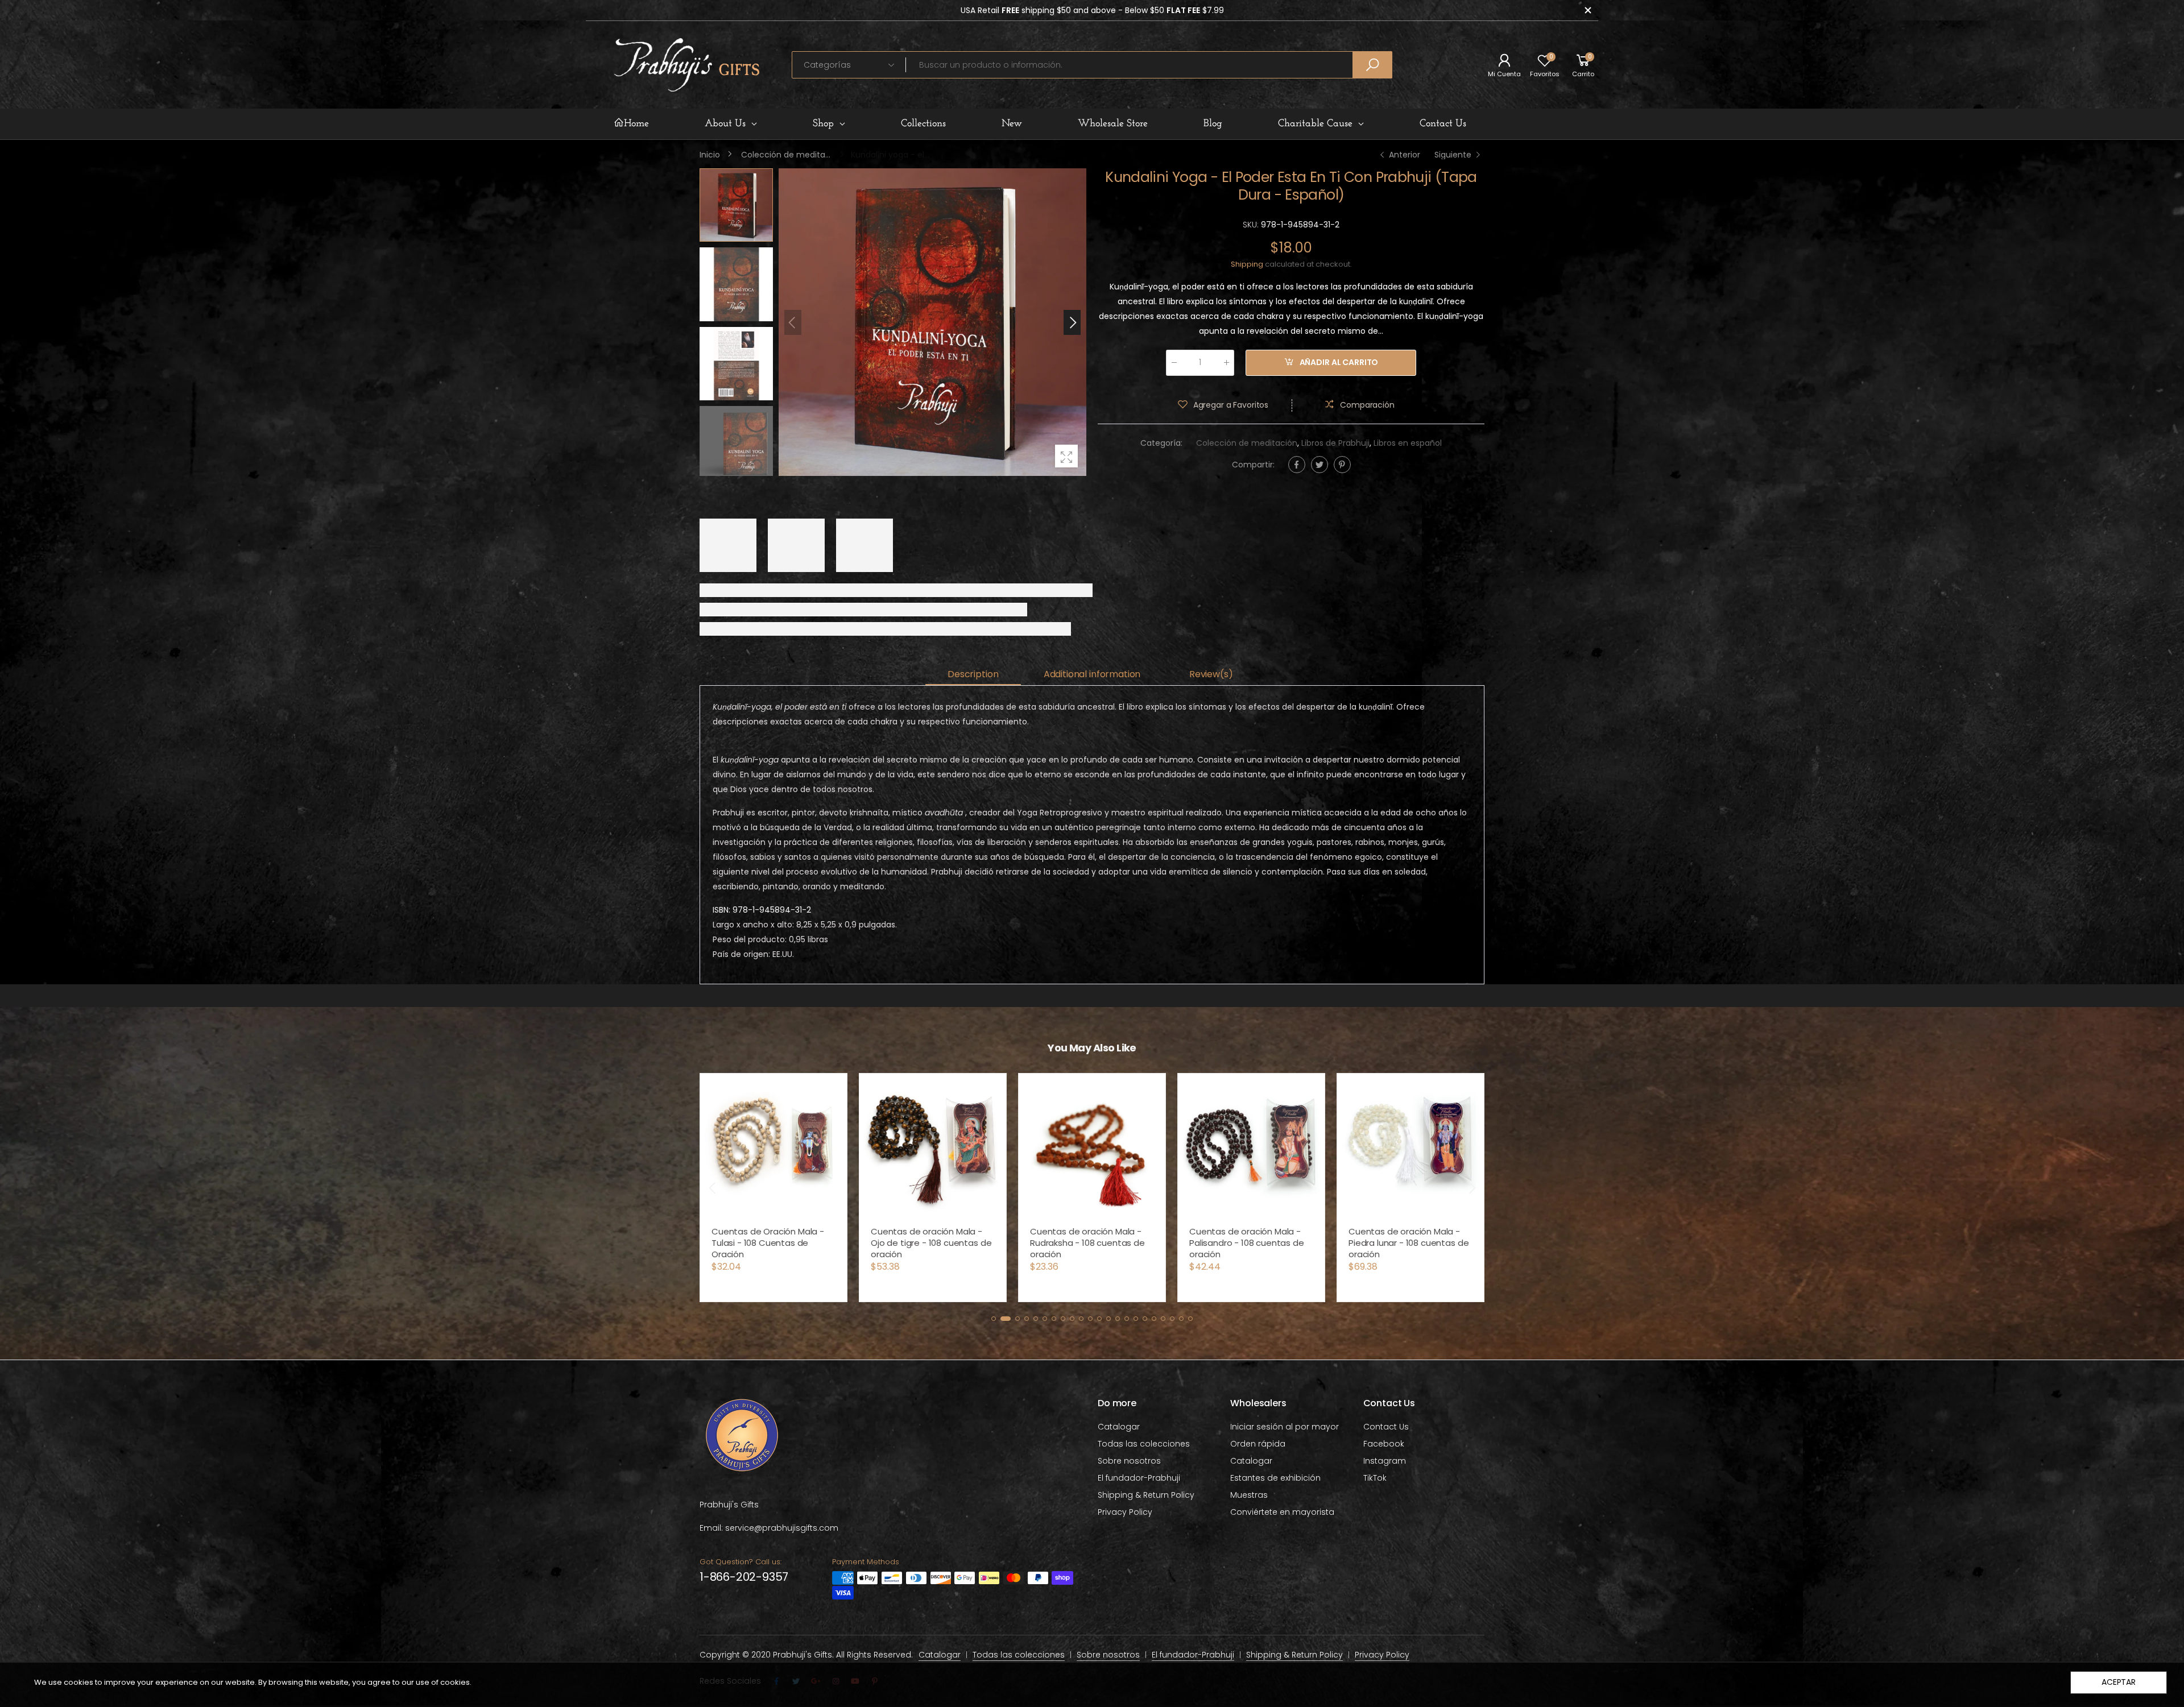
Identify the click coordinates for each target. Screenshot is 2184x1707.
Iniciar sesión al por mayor (1285, 1427)
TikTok (1375, 1478)
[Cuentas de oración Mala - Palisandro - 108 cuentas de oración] (1092, 1147)
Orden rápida (1258, 1444)
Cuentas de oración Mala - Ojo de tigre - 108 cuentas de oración (772, 1243)
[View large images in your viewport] (1066, 456)
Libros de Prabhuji (1335, 443)
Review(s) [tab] (1211, 674)
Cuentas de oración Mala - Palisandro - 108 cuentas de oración (1087, 1243)
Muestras (1249, 1495)
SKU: (1252, 225)
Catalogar (1119, 1427)
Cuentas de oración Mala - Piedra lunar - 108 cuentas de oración (1249, 1243)
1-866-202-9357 (744, 1577)
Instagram (1385, 1461)
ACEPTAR (2119, 1682)
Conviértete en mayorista (1282, 1512)
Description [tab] (973, 674)
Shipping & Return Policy (1146, 1495)
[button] (1072, 322)
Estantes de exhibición (1275, 1478)
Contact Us (1386, 1427)
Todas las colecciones (1144, 1444)
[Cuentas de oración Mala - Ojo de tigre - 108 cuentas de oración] (773, 1147)
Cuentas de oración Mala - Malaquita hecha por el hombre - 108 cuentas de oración (1404, 1248)
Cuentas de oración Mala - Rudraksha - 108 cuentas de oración (928, 1243)
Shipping (1247, 264)
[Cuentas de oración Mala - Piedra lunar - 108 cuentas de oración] (1251, 1147)
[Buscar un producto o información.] (1372, 65)
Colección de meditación (1247, 443)
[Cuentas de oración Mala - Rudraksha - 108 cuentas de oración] (933, 1147)
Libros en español (1408, 443)
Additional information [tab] (1092, 674)
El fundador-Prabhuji (1139, 1478)
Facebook (1384, 1444)
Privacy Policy (1125, 1512)
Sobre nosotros (1129, 1461)
